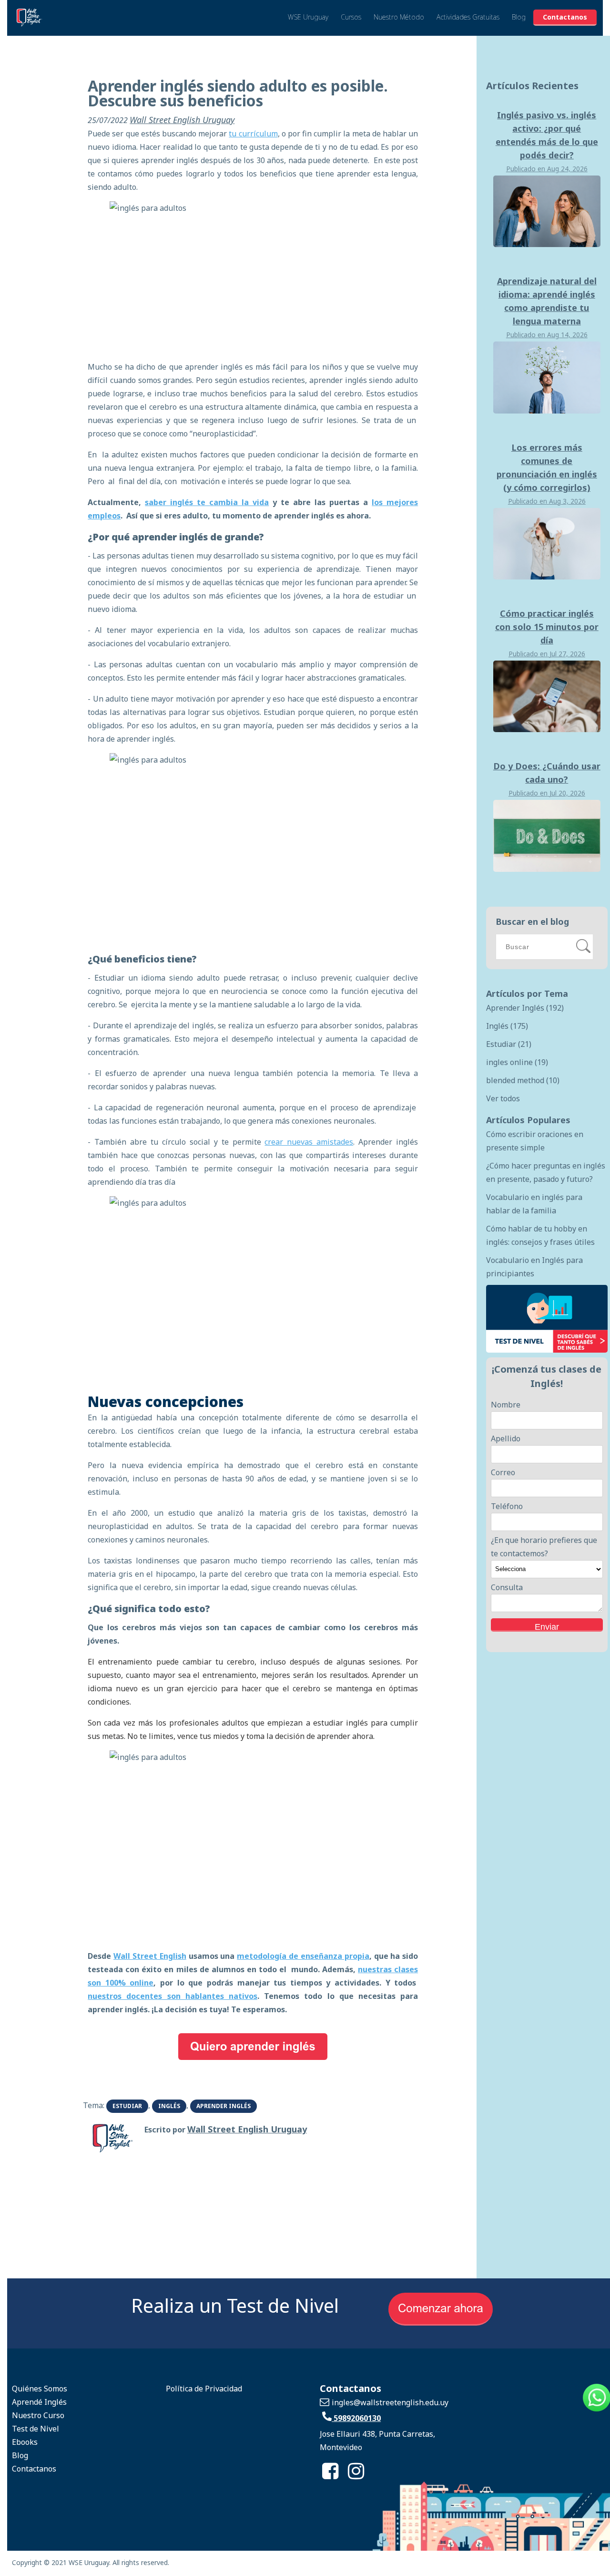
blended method (523, 1080)
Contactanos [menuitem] (34, 2469)
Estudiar (127, 2106)
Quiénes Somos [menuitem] (40, 2389)
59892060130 (356, 2418)
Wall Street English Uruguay (182, 120)
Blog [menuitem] (20, 2455)
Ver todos (503, 1098)
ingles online (517, 1062)
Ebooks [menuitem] (25, 2442)
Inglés (169, 2106)
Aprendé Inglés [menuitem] (39, 2402)
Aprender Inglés (224, 2106)
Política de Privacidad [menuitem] (204, 2389)
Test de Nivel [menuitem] (36, 2429)
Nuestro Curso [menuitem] (38, 2415)
